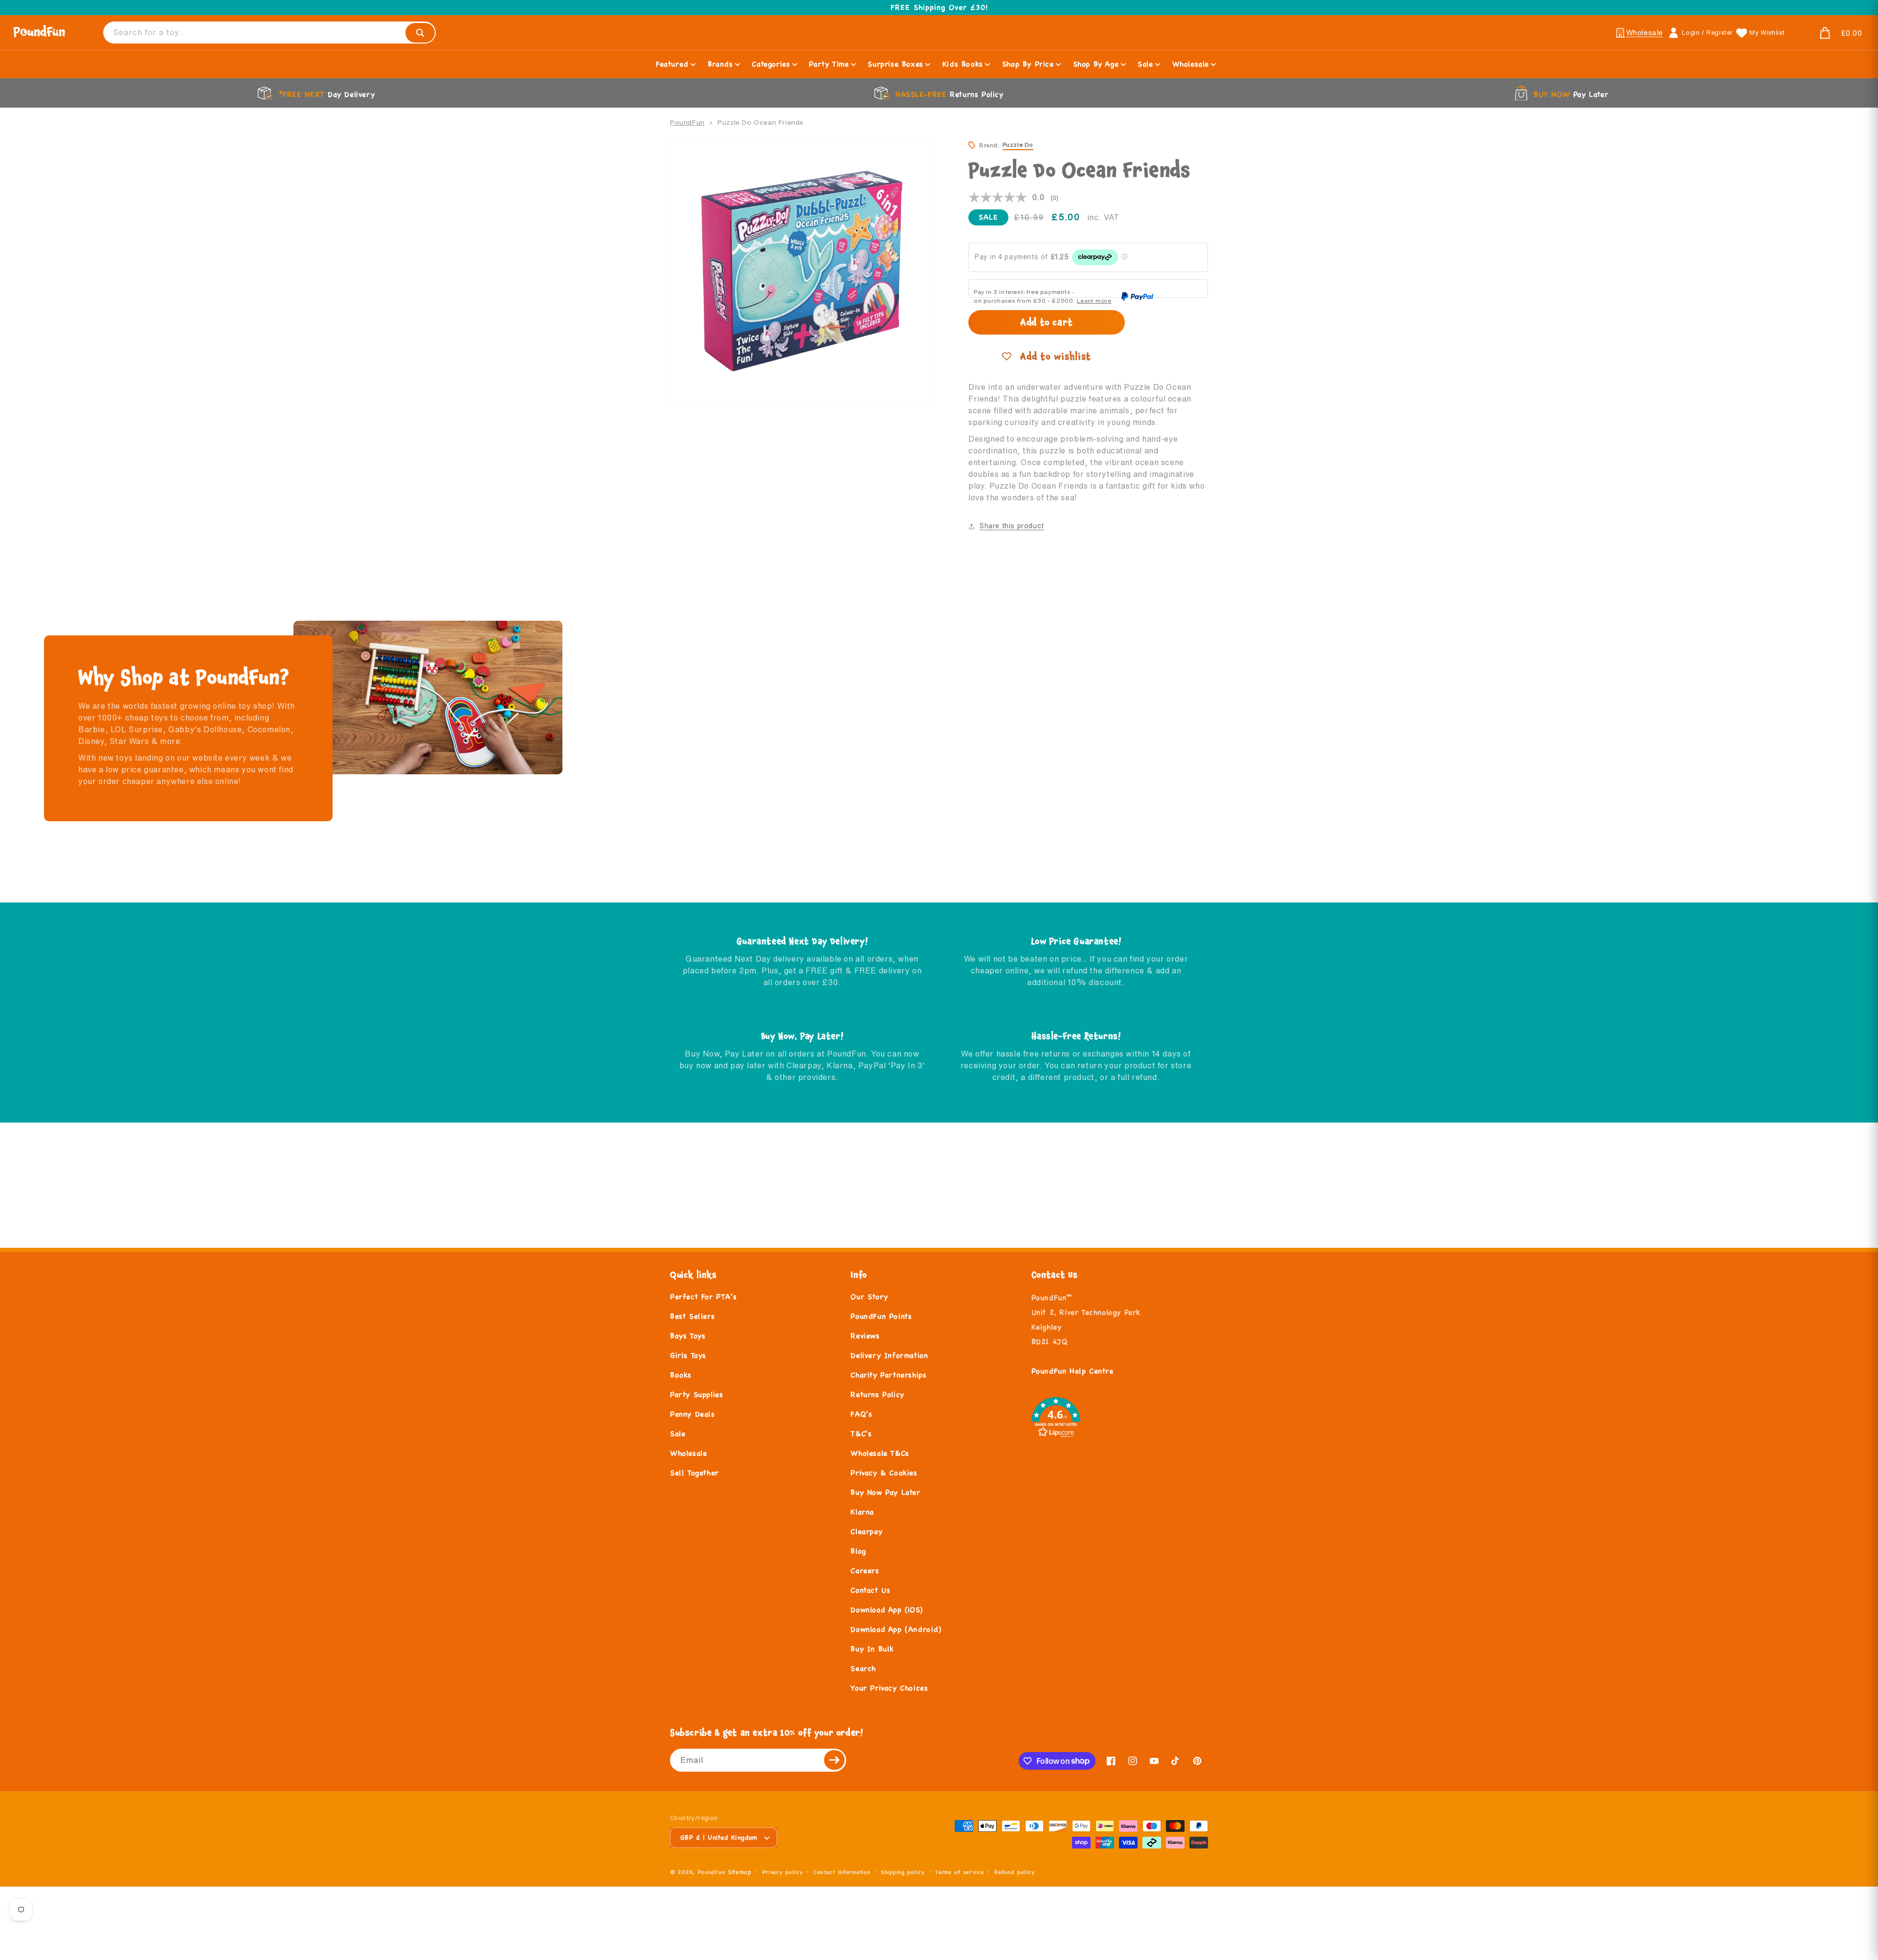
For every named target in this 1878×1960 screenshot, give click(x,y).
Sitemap (740, 1872)
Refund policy (1014, 1872)
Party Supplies (696, 1394)
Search (863, 1668)
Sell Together (694, 1473)
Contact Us (870, 1590)
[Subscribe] (835, 1760)
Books (681, 1375)
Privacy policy (783, 1872)
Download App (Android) (896, 1629)
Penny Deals (693, 1414)
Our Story (869, 1296)
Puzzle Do (1018, 145)
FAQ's (861, 1414)
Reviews (865, 1336)
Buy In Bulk (872, 1649)
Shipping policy (903, 1872)
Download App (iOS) (886, 1610)
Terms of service (959, 1872)
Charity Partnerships (888, 1375)
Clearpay (866, 1531)
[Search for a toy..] (420, 33)
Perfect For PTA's (703, 1296)
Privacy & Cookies (884, 1473)
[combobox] (269, 33)
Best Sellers (692, 1316)
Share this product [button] (1012, 526)
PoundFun (687, 122)
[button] (1829, 33)
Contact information (842, 1872)
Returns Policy (877, 1394)
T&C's (861, 1433)
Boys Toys (688, 1336)
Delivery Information (889, 1355)
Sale (678, 1433)
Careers (865, 1570)
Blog (858, 1551)
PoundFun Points (881, 1316)
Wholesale (688, 1453)
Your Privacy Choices (889, 1688)
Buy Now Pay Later (885, 1492)
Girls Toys (688, 1355)
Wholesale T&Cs (880, 1453)
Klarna (862, 1512)
